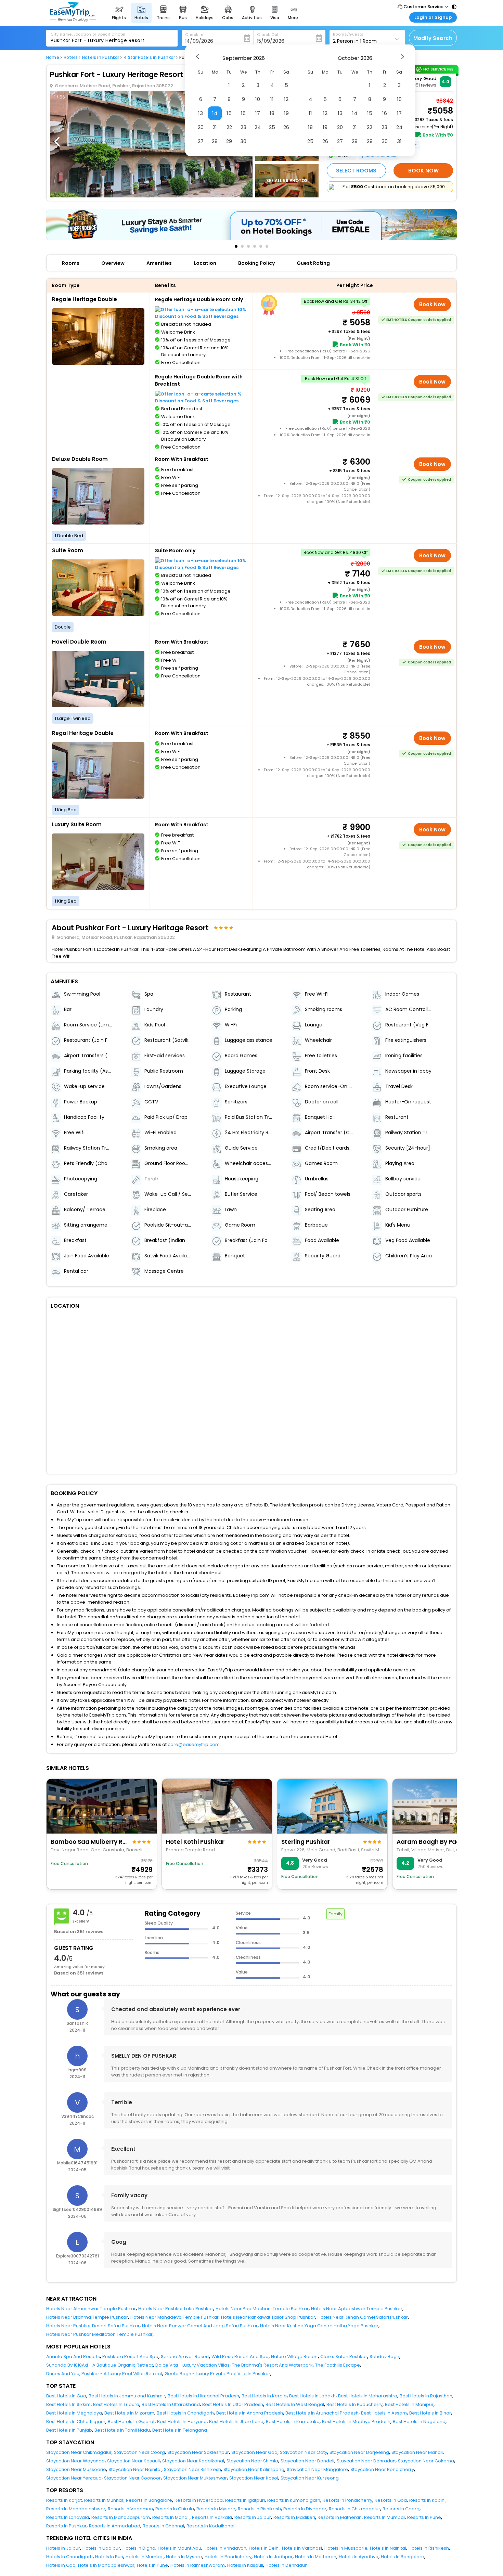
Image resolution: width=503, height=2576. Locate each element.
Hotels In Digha (139, 2548)
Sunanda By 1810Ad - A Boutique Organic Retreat (100, 2365)
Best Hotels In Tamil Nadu (122, 2430)
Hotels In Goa (61, 2565)
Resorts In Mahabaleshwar (76, 2509)
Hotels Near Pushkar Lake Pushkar (176, 2309)
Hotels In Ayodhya (359, 2557)
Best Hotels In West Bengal (295, 2404)
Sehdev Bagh (384, 2357)
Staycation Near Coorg (139, 2452)
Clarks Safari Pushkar (344, 2357)
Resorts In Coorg (401, 2509)
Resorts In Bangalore (149, 2500)
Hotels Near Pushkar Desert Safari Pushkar (93, 2326)
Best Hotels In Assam (384, 2413)
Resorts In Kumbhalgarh (294, 2500)
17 (258, 113)
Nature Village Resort (294, 2357)
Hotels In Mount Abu (179, 2548)
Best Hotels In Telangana (180, 2430)
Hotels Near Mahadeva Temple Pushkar (175, 2317)
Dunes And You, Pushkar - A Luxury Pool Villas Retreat (104, 2374)
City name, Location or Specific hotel (88, 34)
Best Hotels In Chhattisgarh (76, 2422)
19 (286, 113)
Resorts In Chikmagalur (354, 2509)
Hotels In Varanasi (302, 2548)
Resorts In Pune (424, 2517)
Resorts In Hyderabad (199, 2500)
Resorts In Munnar (104, 2500)
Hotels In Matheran (316, 2557)
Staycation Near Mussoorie (76, 2469)
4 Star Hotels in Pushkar (149, 57)
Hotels (71, 57)
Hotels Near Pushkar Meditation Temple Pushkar (99, 2334)
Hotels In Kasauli (245, 2565)
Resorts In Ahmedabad (115, 2526)
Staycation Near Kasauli (133, 2461)
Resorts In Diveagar (305, 2509)
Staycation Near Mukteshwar (195, 2478)
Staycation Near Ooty (304, 2452)
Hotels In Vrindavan (225, 2548)
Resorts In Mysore (216, 2509)
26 (286, 127)
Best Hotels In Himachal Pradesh (203, 2396)
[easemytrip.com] (73, 20)
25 (272, 127)
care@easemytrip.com (194, 1744)
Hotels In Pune (152, 2565)
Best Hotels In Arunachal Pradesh (322, 2413)
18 (272, 113)
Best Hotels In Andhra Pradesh (250, 2413)
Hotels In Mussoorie (346, 2548)
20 (201, 127)
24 (258, 127)
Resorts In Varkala (212, 2517)
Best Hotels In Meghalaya (74, 2413)
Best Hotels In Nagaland (419, 2422)
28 (215, 141)
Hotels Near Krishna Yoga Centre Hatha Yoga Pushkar (319, 2326)
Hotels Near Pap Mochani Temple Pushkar (262, 2309)
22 (229, 127)
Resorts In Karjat (64, 2500)
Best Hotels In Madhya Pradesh (356, 2422)
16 (243, 113)
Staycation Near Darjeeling (359, 2452)
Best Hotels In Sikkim (68, 2404)
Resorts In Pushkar (66, 2526)
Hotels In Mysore (184, 2557)
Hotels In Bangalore (403, 2557)
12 (286, 99)
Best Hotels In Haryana (182, 2422)
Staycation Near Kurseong (310, 2478)
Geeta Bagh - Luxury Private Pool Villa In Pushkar (217, 2374)
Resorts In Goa (391, 2500)
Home (53, 57)
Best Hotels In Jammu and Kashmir (127, 2396)
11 (272, 99)
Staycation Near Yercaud (74, 2478)
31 (399, 141)
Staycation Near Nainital (135, 2469)
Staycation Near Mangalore (317, 2469)
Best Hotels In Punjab (69, 2430)
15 (229, 113)
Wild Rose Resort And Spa (240, 2357)
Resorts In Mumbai (384, 2517)
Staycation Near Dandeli (307, 2461)
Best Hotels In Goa (66, 2396)
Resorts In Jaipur (253, 2517)
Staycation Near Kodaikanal (193, 2461)
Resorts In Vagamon (130, 2509)
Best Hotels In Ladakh (312, 2396)
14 (215, 113)
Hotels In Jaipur (63, 2548)
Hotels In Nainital (388, 2548)
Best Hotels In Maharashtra (368, 2396)
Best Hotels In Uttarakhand (171, 2404)
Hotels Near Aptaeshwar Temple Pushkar (357, 2309)
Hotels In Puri (109, 2557)
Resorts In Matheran (340, 2517)
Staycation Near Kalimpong (254, 2469)
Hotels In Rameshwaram (198, 2565)
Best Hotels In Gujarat (131, 2422)
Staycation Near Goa (254, 2452)
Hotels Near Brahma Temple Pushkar (87, 2317)
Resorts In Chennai (163, 2526)
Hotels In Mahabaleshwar (106, 2565)
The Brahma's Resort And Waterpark (272, 2365)
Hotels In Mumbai (145, 2557)
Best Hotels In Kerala (264, 2396)
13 (201, 113)
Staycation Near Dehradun (366, 2461)
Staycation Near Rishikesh (192, 2469)
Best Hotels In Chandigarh (185, 2413)
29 (229, 141)
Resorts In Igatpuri (245, 2500)
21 (215, 127)
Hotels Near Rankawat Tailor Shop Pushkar (268, 2317)
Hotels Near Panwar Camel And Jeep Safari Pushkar (200, 2326)
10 (258, 99)
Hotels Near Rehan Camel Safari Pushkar (363, 2317)
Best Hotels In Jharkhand (236, 2422)
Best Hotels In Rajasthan (426, 2396)
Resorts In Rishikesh (259, 2509)
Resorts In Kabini (427, 2500)
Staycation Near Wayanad (75, 2461)
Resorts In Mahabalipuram (121, 2517)
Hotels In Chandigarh (69, 2557)
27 (201, 141)
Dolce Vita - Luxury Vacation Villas (192, 2365)
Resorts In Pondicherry (347, 2500)
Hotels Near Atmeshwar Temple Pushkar (91, 2309)
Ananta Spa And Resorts (73, 2357)
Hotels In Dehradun (287, 2565)
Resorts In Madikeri (294, 2517)
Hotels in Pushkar (101, 57)
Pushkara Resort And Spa (130, 2357)
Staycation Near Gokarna (426, 2461)
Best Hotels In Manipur (409, 2404)
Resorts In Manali (171, 2517)
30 (243, 141)
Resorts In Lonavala (68, 2517)
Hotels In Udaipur (101, 2548)
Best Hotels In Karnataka (293, 2422)
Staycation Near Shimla (252, 2461)
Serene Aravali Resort (185, 2357)
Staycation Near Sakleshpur (198, 2452)
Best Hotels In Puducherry (354, 2404)
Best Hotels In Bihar (430, 2413)
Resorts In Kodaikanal (210, 2526)
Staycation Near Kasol (254, 2478)
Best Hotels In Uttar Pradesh (233, 2404)
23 (243, 127)
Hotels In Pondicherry (228, 2557)
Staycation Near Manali (417, 2452)
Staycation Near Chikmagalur (79, 2452)
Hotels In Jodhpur (273, 2557)
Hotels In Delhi (264, 2548)
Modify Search (433, 38)
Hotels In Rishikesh (429, 2548)
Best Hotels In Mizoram (129, 2413)
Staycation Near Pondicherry (382, 2469)
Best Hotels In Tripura (116, 2404)
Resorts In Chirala (175, 2509)
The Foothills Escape (338, 2365)
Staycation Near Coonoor (132, 2478)
